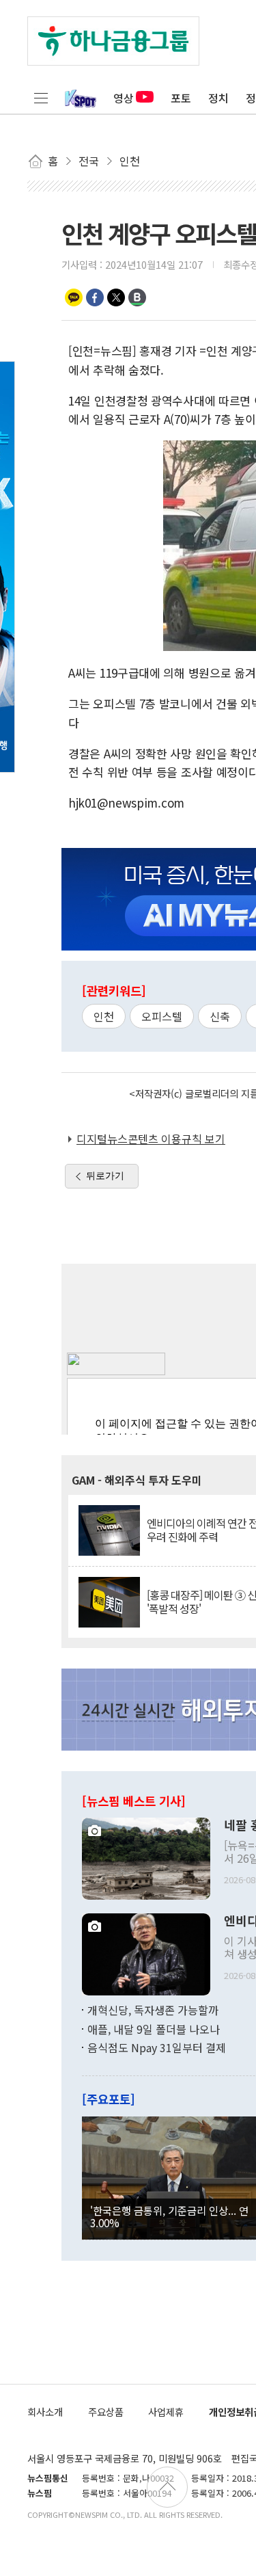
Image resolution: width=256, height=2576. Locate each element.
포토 (181, 98)
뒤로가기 (105, 1176)
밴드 (137, 297)
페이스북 (95, 297)
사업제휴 (166, 2412)
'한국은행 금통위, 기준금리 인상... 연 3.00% (169, 2216)
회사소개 (45, 2412)
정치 (218, 98)
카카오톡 (74, 297)
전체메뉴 (41, 98)
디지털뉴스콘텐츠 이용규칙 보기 (151, 1139)
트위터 (116, 297)
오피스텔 (162, 1016)
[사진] (146, 1857)
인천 (104, 1016)
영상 (124, 98)
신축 (220, 1016)
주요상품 (106, 2412)
